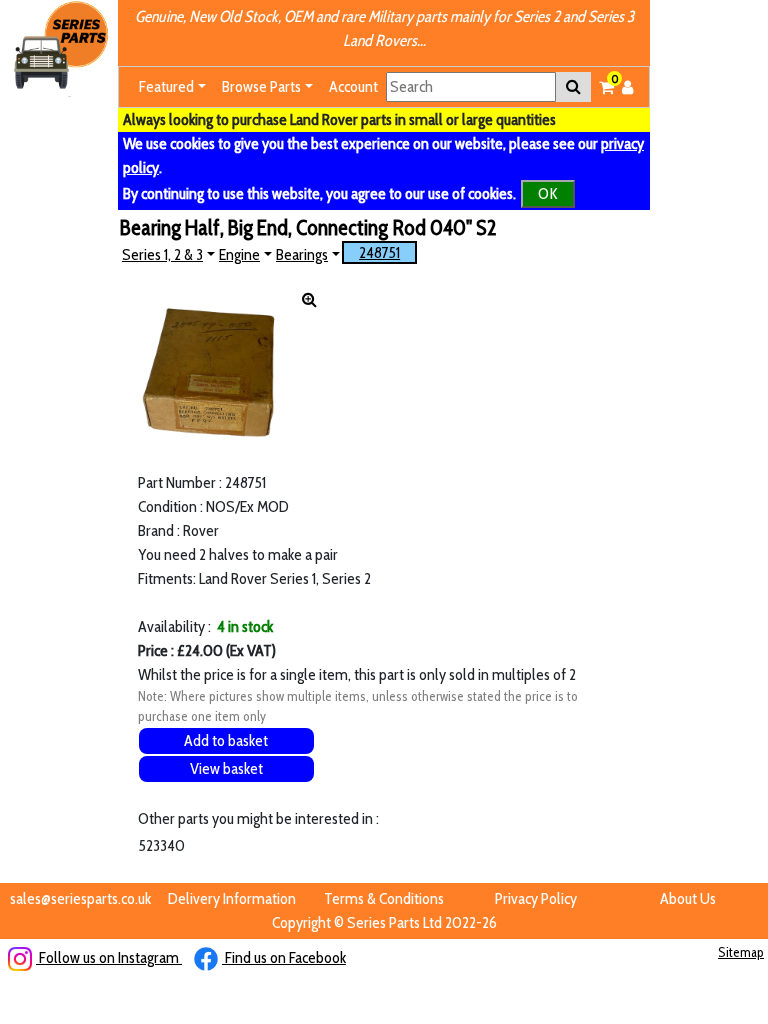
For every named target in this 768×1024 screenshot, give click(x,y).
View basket (226, 768)
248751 (379, 252)
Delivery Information (232, 898)
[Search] (573, 87)
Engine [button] (239, 254)
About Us (688, 898)
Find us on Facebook (284, 957)
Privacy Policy (536, 898)
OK (548, 193)
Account (353, 86)
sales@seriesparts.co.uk (80, 898)
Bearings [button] (302, 254)
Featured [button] (166, 86)
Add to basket (226, 740)
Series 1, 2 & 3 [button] (162, 254)
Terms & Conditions (384, 898)
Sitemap (741, 952)
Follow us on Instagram (109, 957)
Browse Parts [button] (261, 86)
